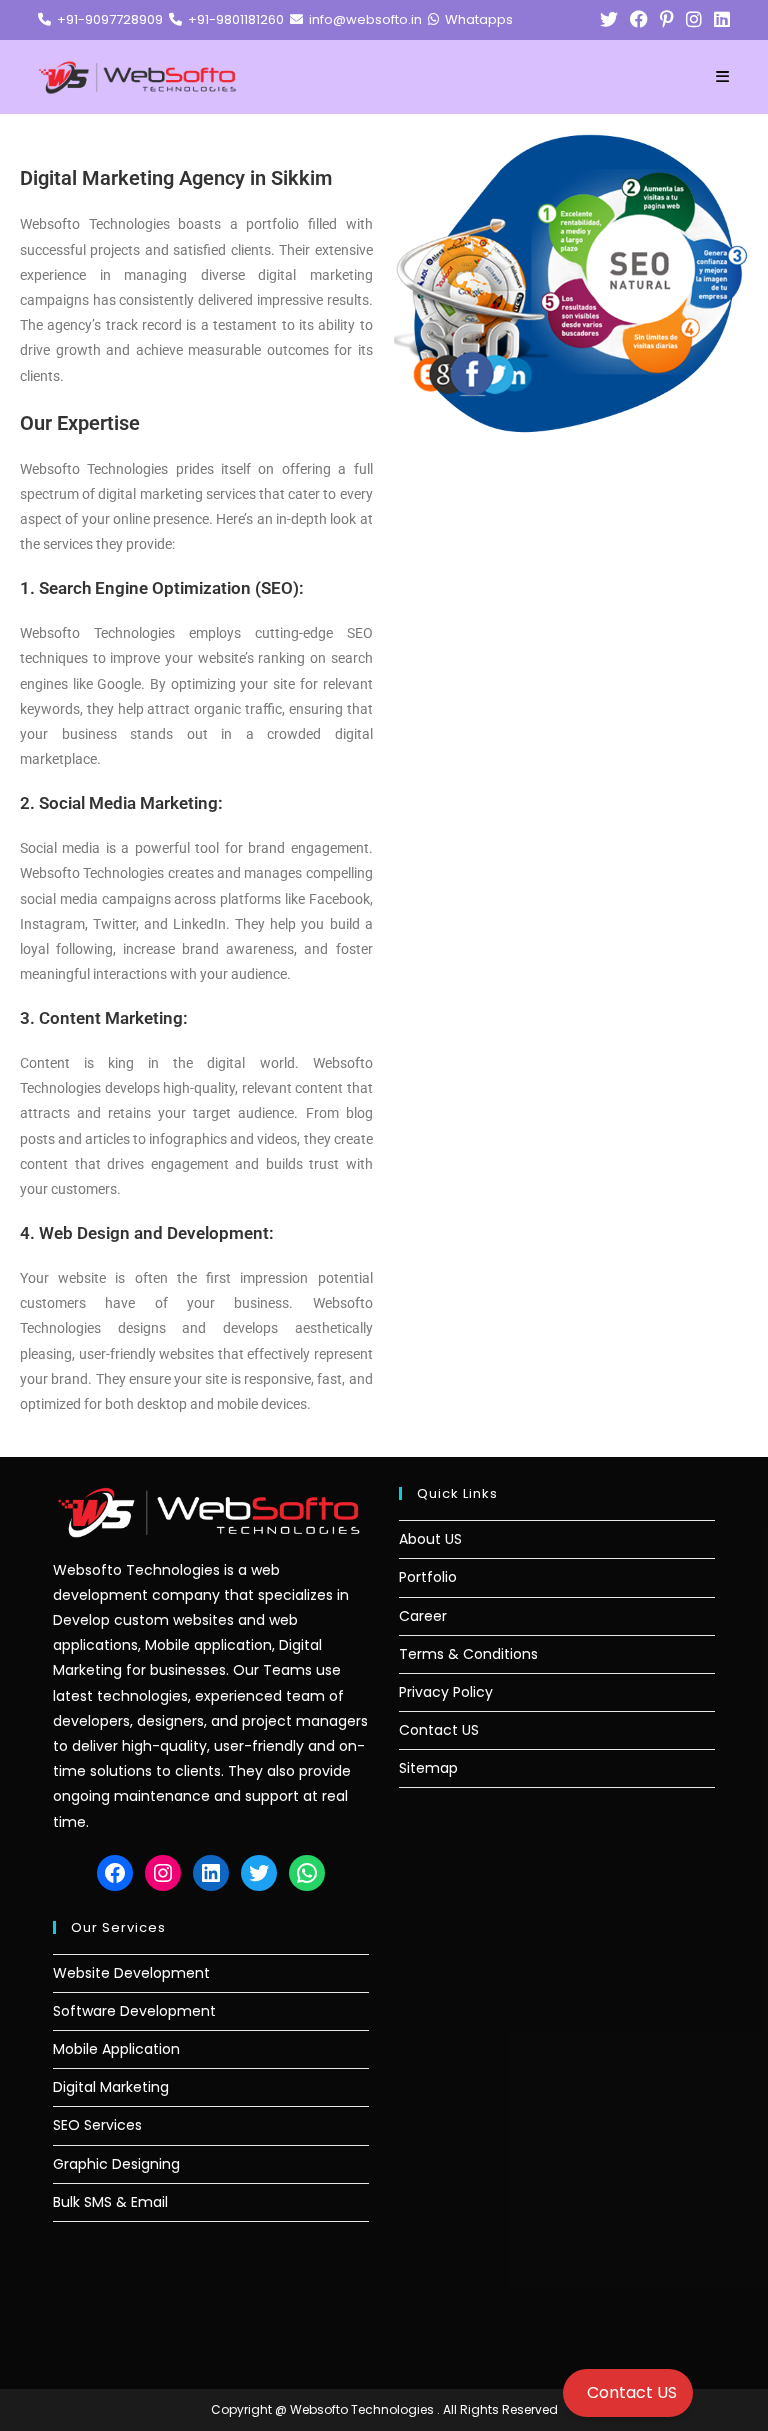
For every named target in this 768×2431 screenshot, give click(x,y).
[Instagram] (163, 1873)
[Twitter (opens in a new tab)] (609, 20)
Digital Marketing (111, 2087)
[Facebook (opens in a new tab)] (639, 20)
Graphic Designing (116, 2164)
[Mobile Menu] (723, 77)
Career (423, 1616)
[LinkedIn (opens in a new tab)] (719, 20)
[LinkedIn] (211, 1873)
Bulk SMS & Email (110, 2202)
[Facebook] (115, 1873)
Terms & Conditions (468, 1654)
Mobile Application (116, 2049)
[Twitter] (259, 1873)
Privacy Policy (446, 1692)
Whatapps (476, 19)
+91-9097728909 (107, 19)
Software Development (134, 2011)
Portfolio (428, 1577)
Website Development (131, 1973)
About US (430, 1539)
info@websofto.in (362, 19)
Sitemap (428, 1768)
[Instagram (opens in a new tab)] (694, 20)
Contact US (439, 1730)
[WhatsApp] (307, 1873)
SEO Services (97, 2125)
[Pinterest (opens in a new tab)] (667, 20)
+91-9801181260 (233, 19)
